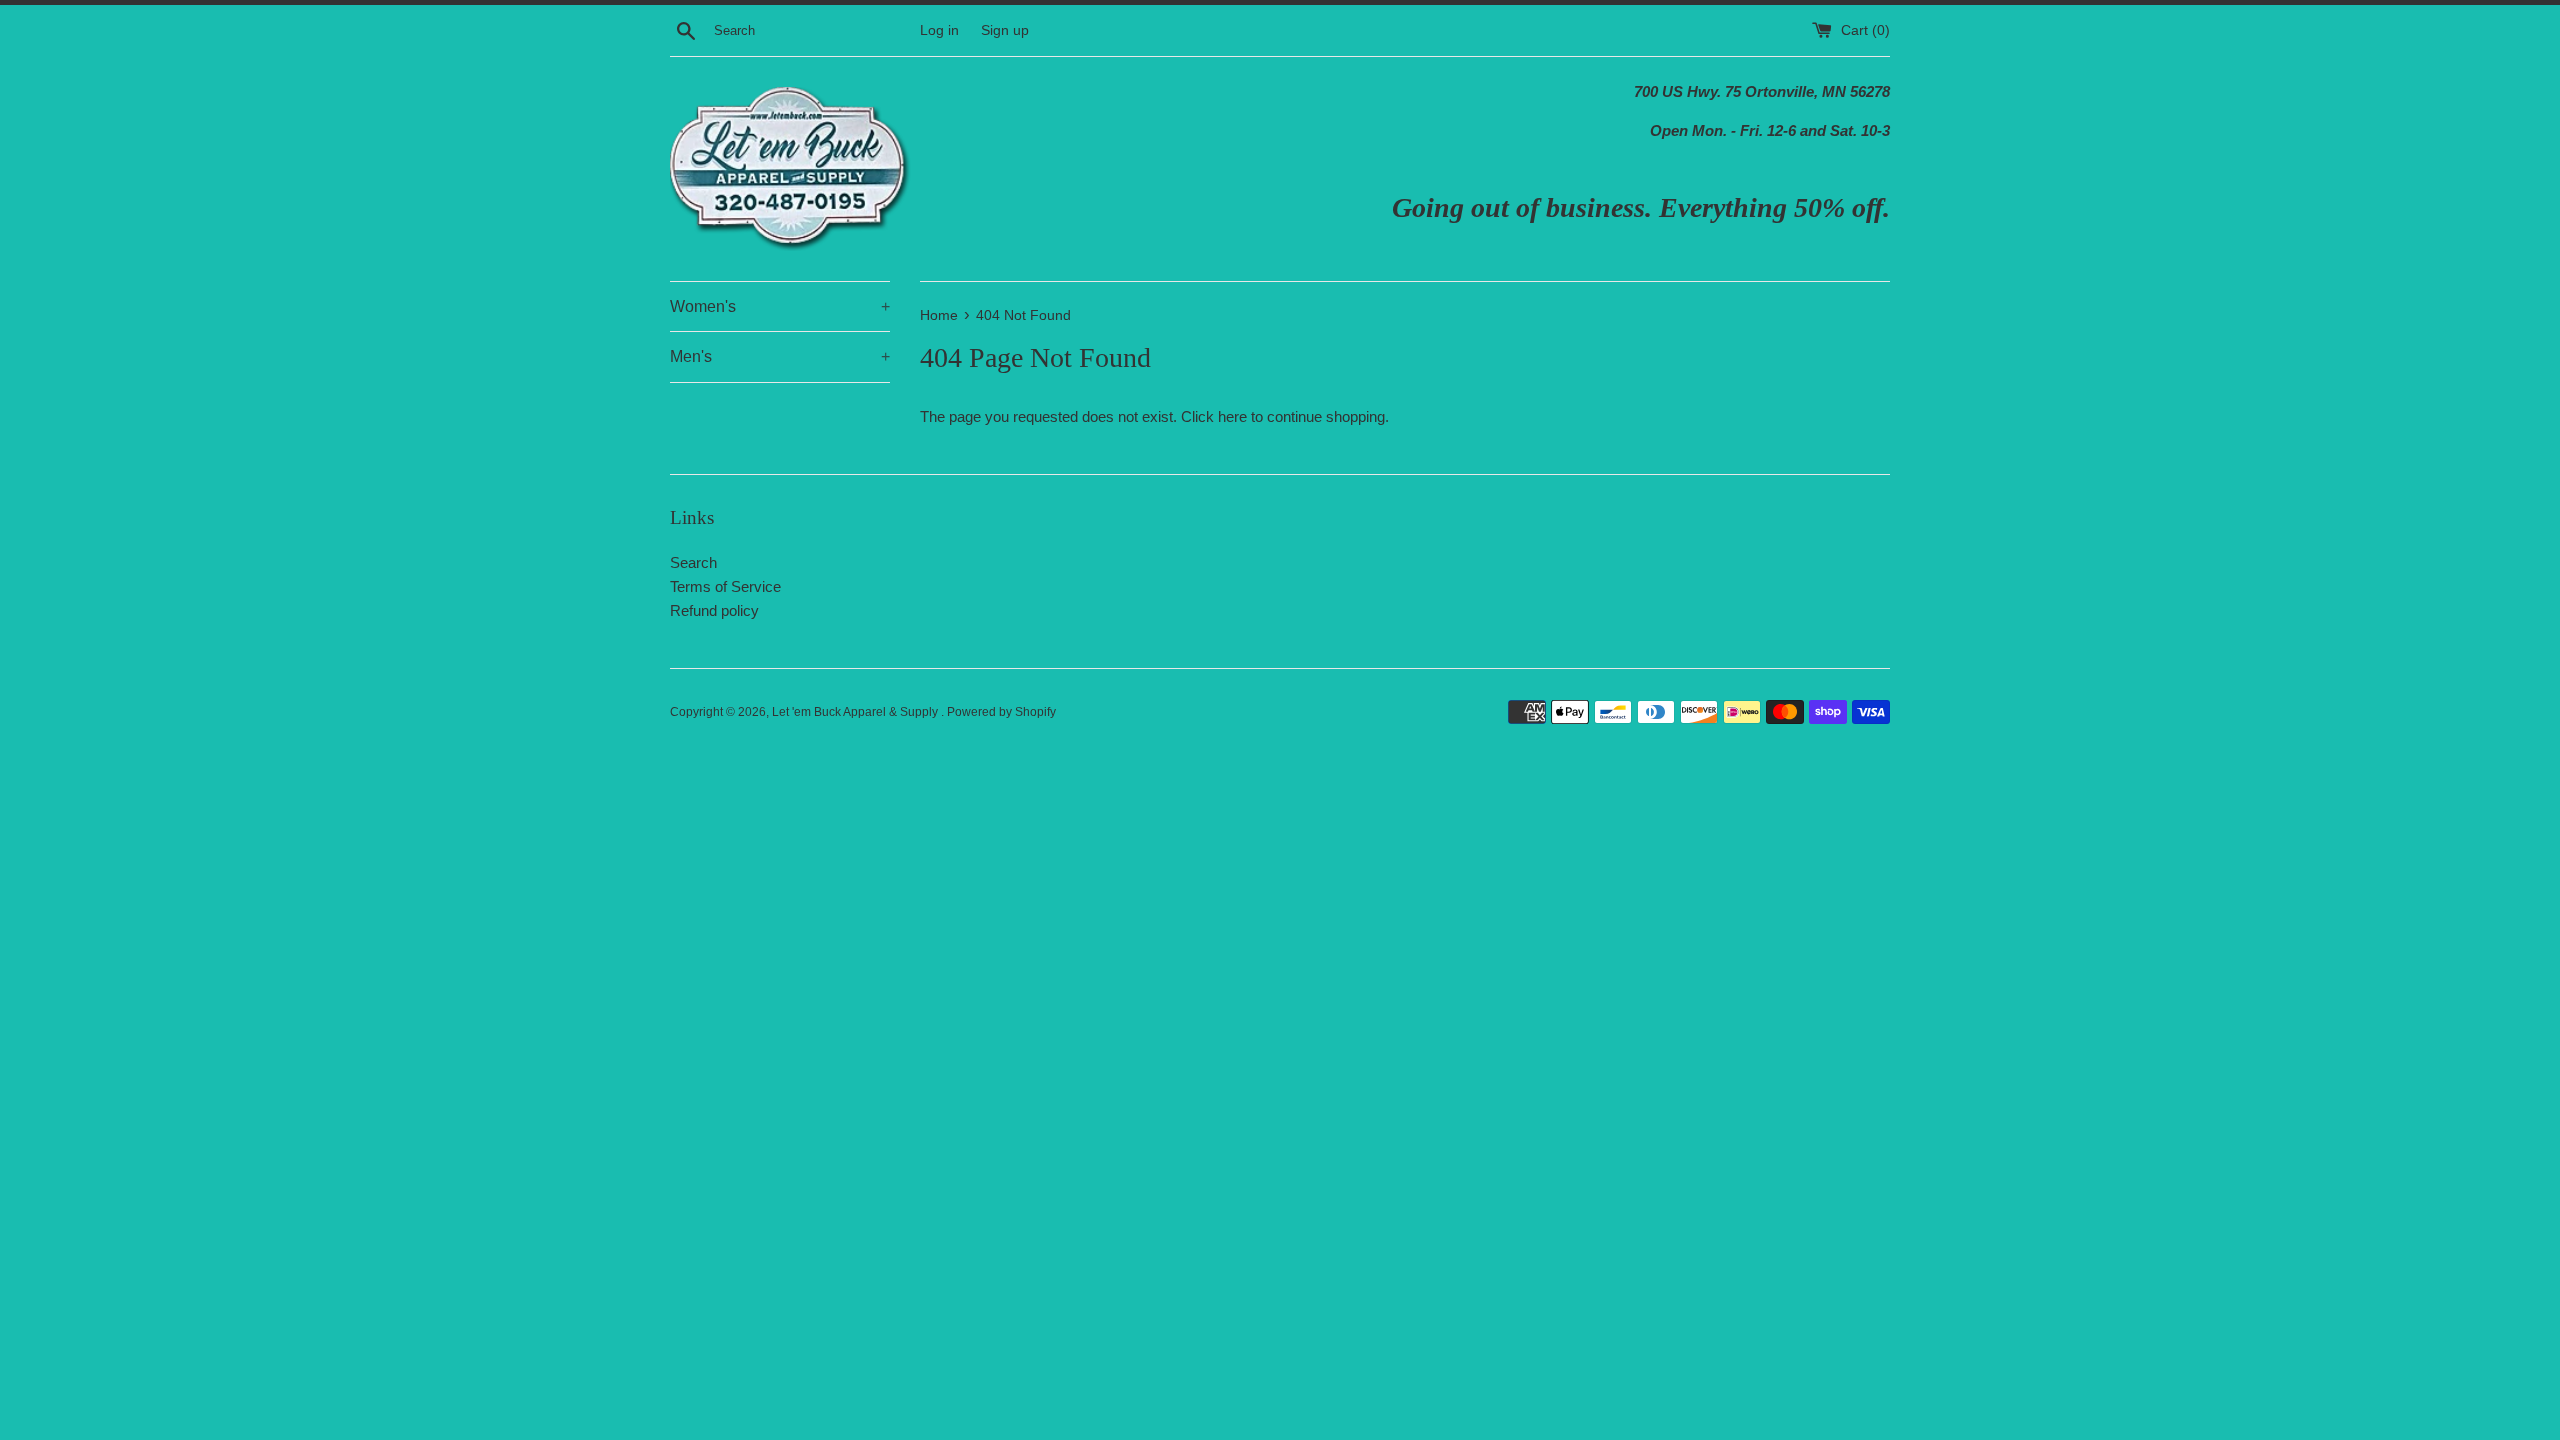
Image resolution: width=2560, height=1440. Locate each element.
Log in (939, 30)
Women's (780, 306)
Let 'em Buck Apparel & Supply (856, 712)
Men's (780, 356)
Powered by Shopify (1001, 712)
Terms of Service (725, 586)
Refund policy (714, 610)
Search (693, 562)
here (1232, 416)
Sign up (1005, 30)
